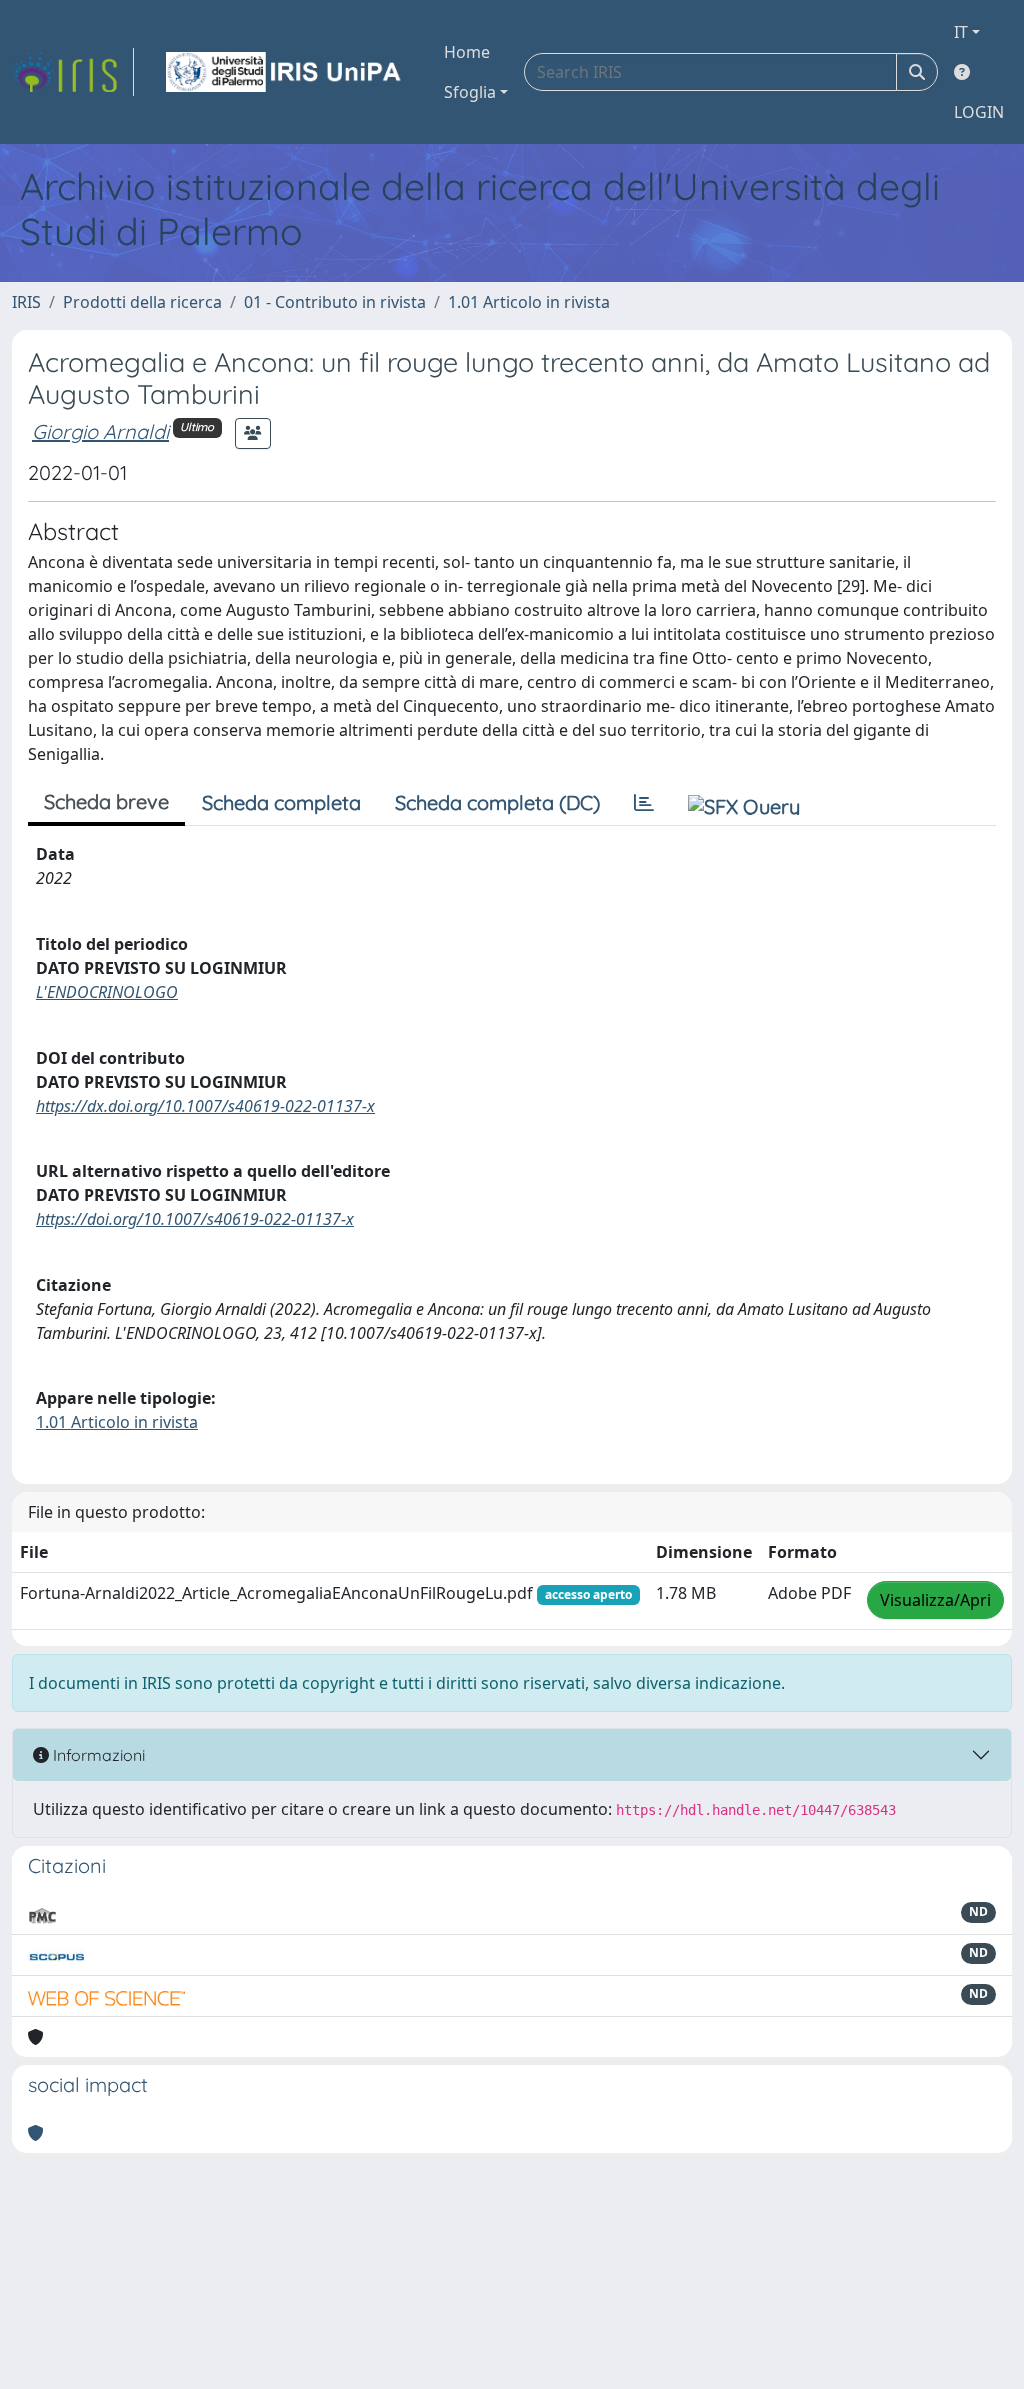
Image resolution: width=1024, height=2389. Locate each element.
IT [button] (961, 32)
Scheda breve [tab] (106, 801)
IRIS (26, 302)
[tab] (644, 803)
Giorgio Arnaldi (100, 431)
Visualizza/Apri (935, 1600)
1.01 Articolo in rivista (529, 302)
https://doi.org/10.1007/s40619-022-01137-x (195, 1219)
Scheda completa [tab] (281, 802)
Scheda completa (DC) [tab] (497, 802)
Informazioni (97, 1755)
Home (467, 52)
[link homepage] (73, 72)
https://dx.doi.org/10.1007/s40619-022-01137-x (205, 1106)
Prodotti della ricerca (142, 302)
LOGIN (979, 112)
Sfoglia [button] (470, 92)
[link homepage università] (285, 72)
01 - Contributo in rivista (335, 302)
